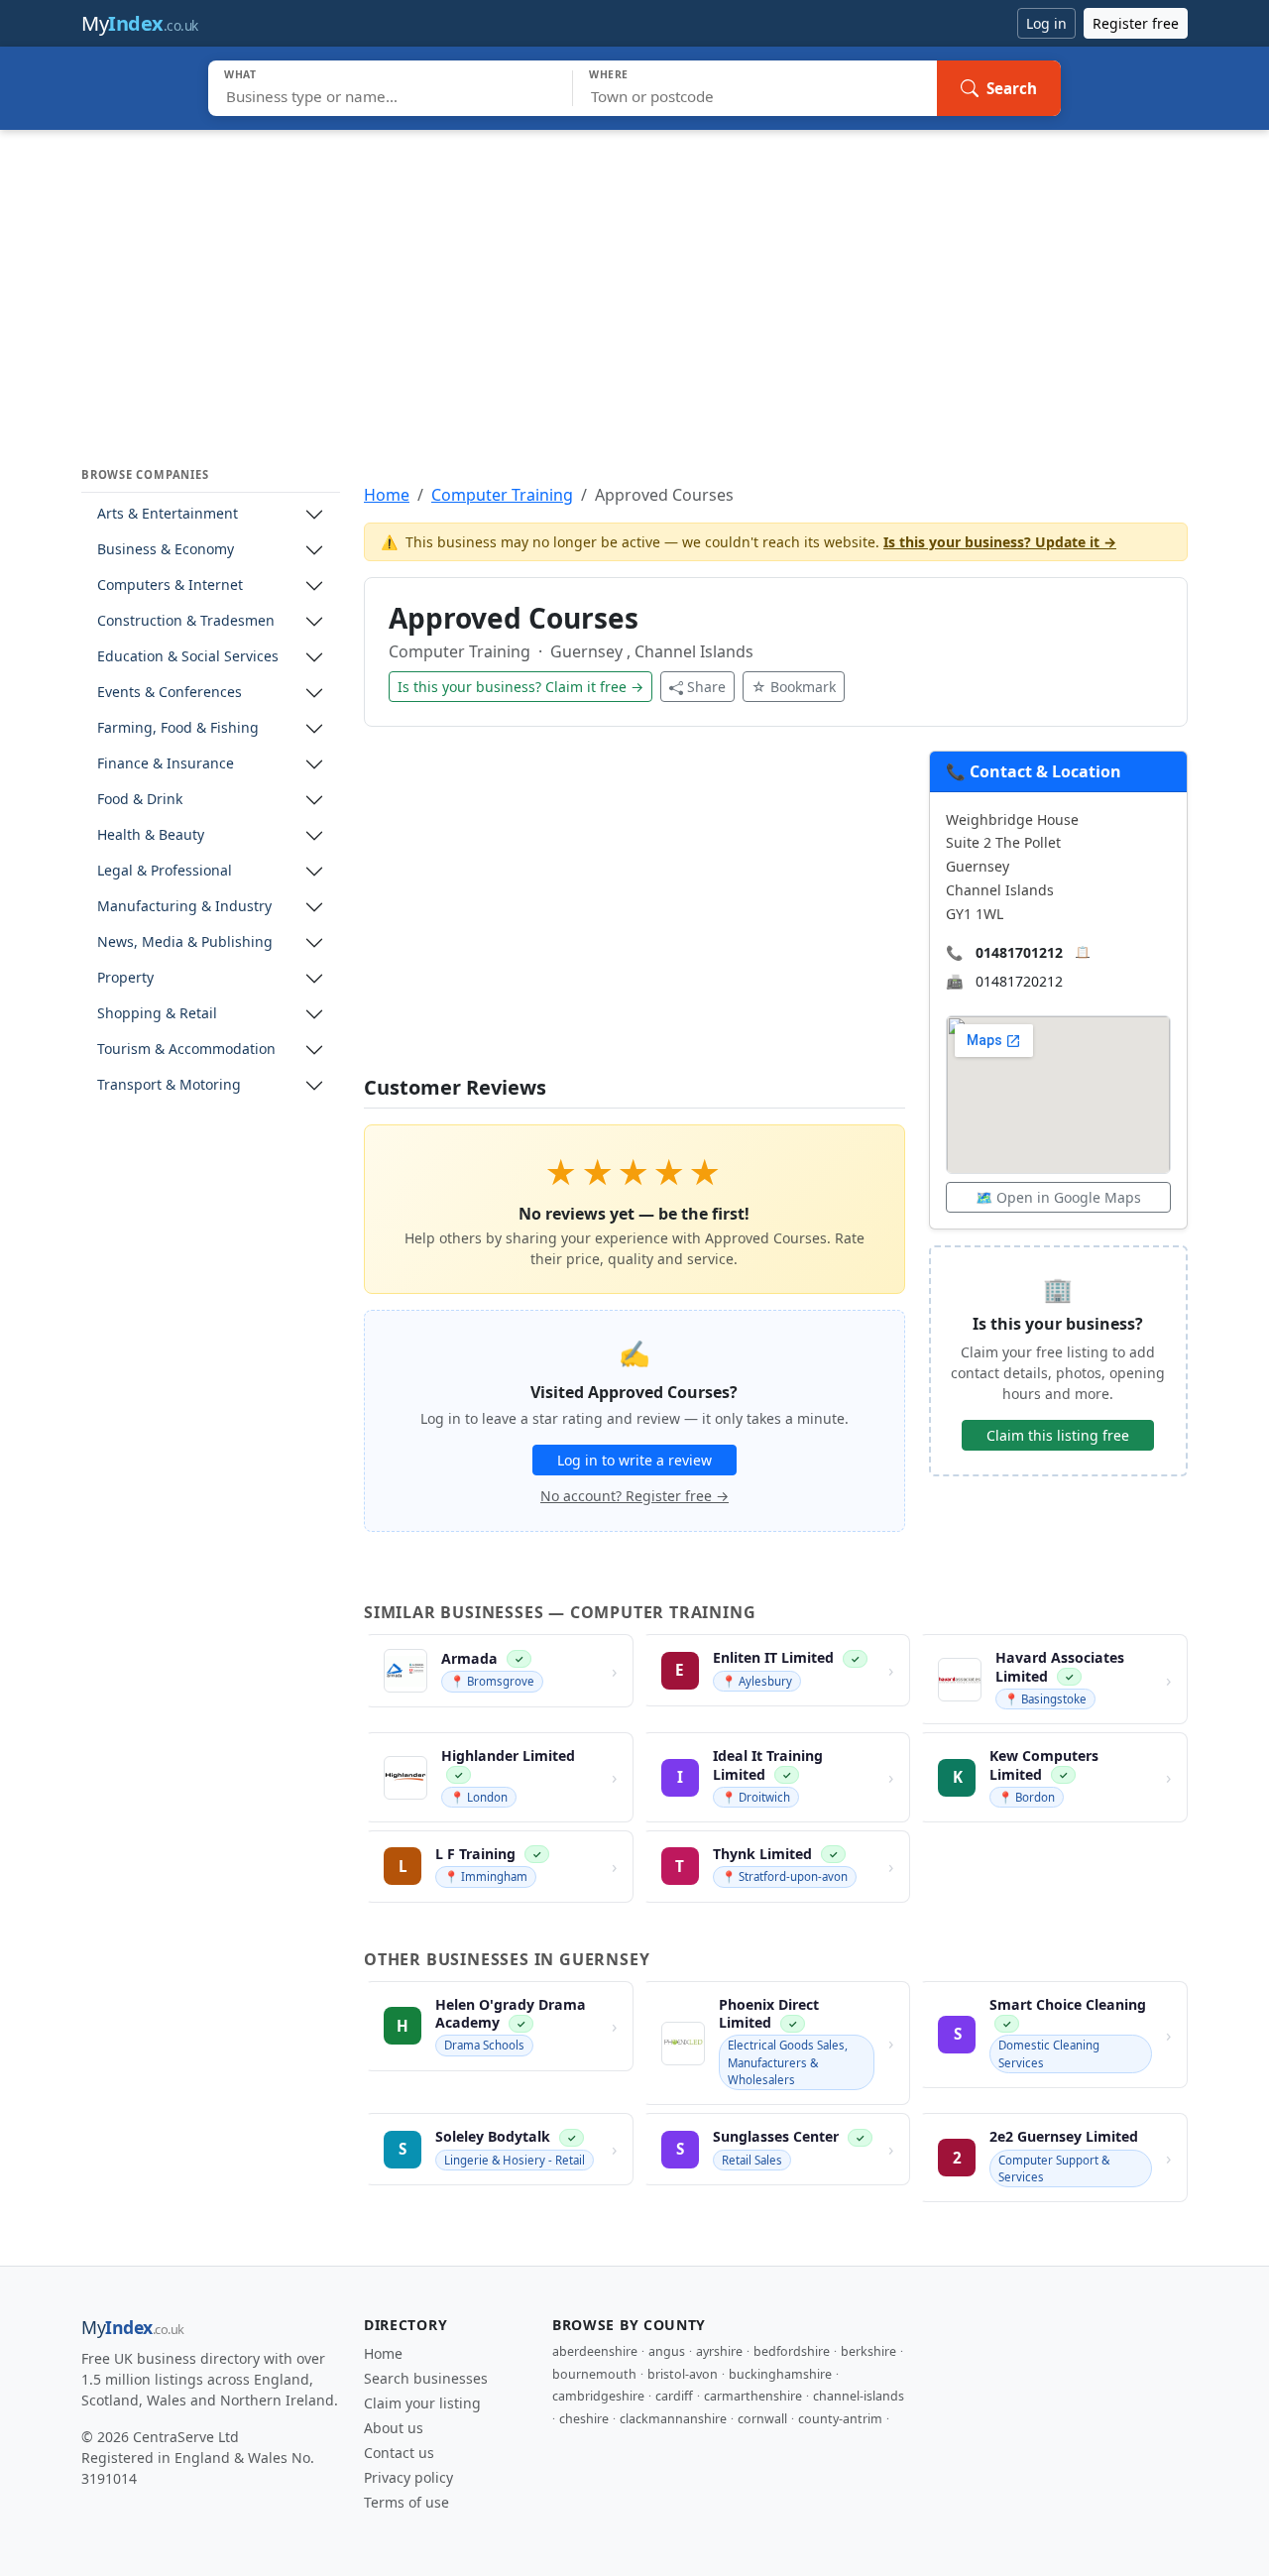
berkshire (868, 2351)
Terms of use (406, 2502)
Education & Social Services (188, 657)
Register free (1136, 23)
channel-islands (859, 2396)
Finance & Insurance (166, 764)
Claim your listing (422, 2403)
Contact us (399, 2453)
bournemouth (594, 2374)
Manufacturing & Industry (184, 907)
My (140, 23)
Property (125, 978)
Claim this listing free (1058, 1435)
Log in (1046, 23)
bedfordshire (792, 2351)
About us (394, 2428)
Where (609, 74)
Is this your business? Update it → (1000, 542)
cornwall (762, 2419)
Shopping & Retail (157, 1014)
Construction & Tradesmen (186, 621)
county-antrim (840, 2419)
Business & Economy (166, 550)
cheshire (584, 2419)
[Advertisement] (634, 279)
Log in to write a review (634, 1460)
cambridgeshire (598, 2396)
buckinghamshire (780, 2374)
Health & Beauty (151, 835)
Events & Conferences (170, 693)
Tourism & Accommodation (186, 1050)
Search (1012, 88)
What (240, 74)
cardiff (674, 2396)
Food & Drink (140, 800)
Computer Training (502, 495)
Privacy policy (408, 2477)
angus (667, 2351)
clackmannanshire (673, 2419)
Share (706, 687)
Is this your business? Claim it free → (520, 687)
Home (387, 495)
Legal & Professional (165, 871)
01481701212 (1019, 952)
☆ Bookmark (794, 687)
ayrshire (719, 2351)
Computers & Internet (170, 585)
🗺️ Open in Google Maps (1058, 1197)
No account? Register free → (634, 1496)
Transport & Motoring (169, 1085)
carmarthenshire (753, 2396)
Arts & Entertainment (168, 514)
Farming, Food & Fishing (178, 728)
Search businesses (426, 2378)
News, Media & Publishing (185, 942)
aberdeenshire (595, 2351)
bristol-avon (683, 2374)
